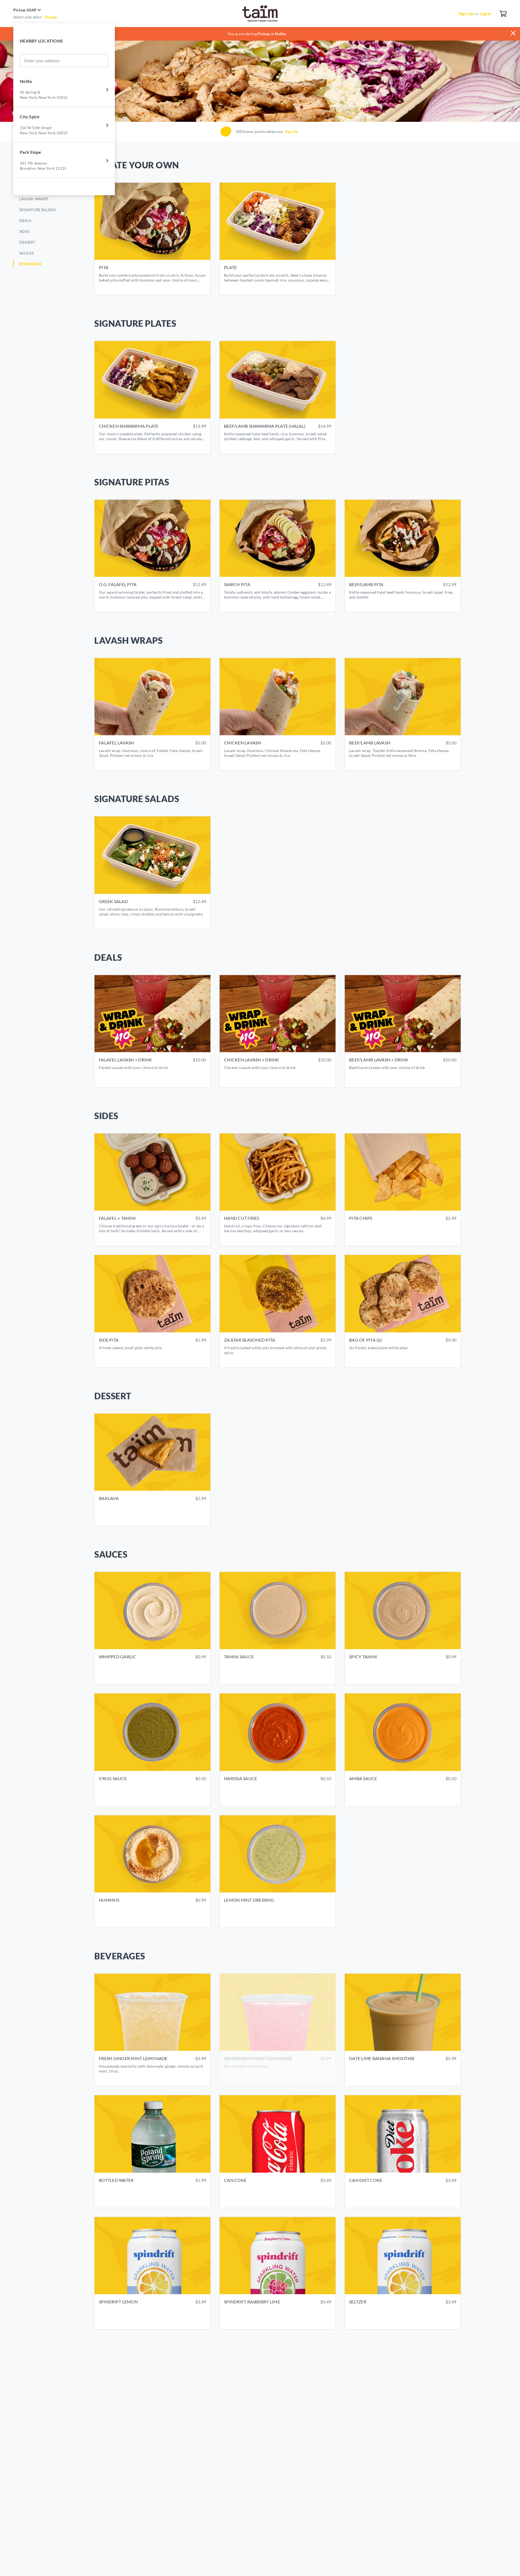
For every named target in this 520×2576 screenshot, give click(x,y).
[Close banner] (515, 31)
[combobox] (24, 61)
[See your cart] (503, 14)
